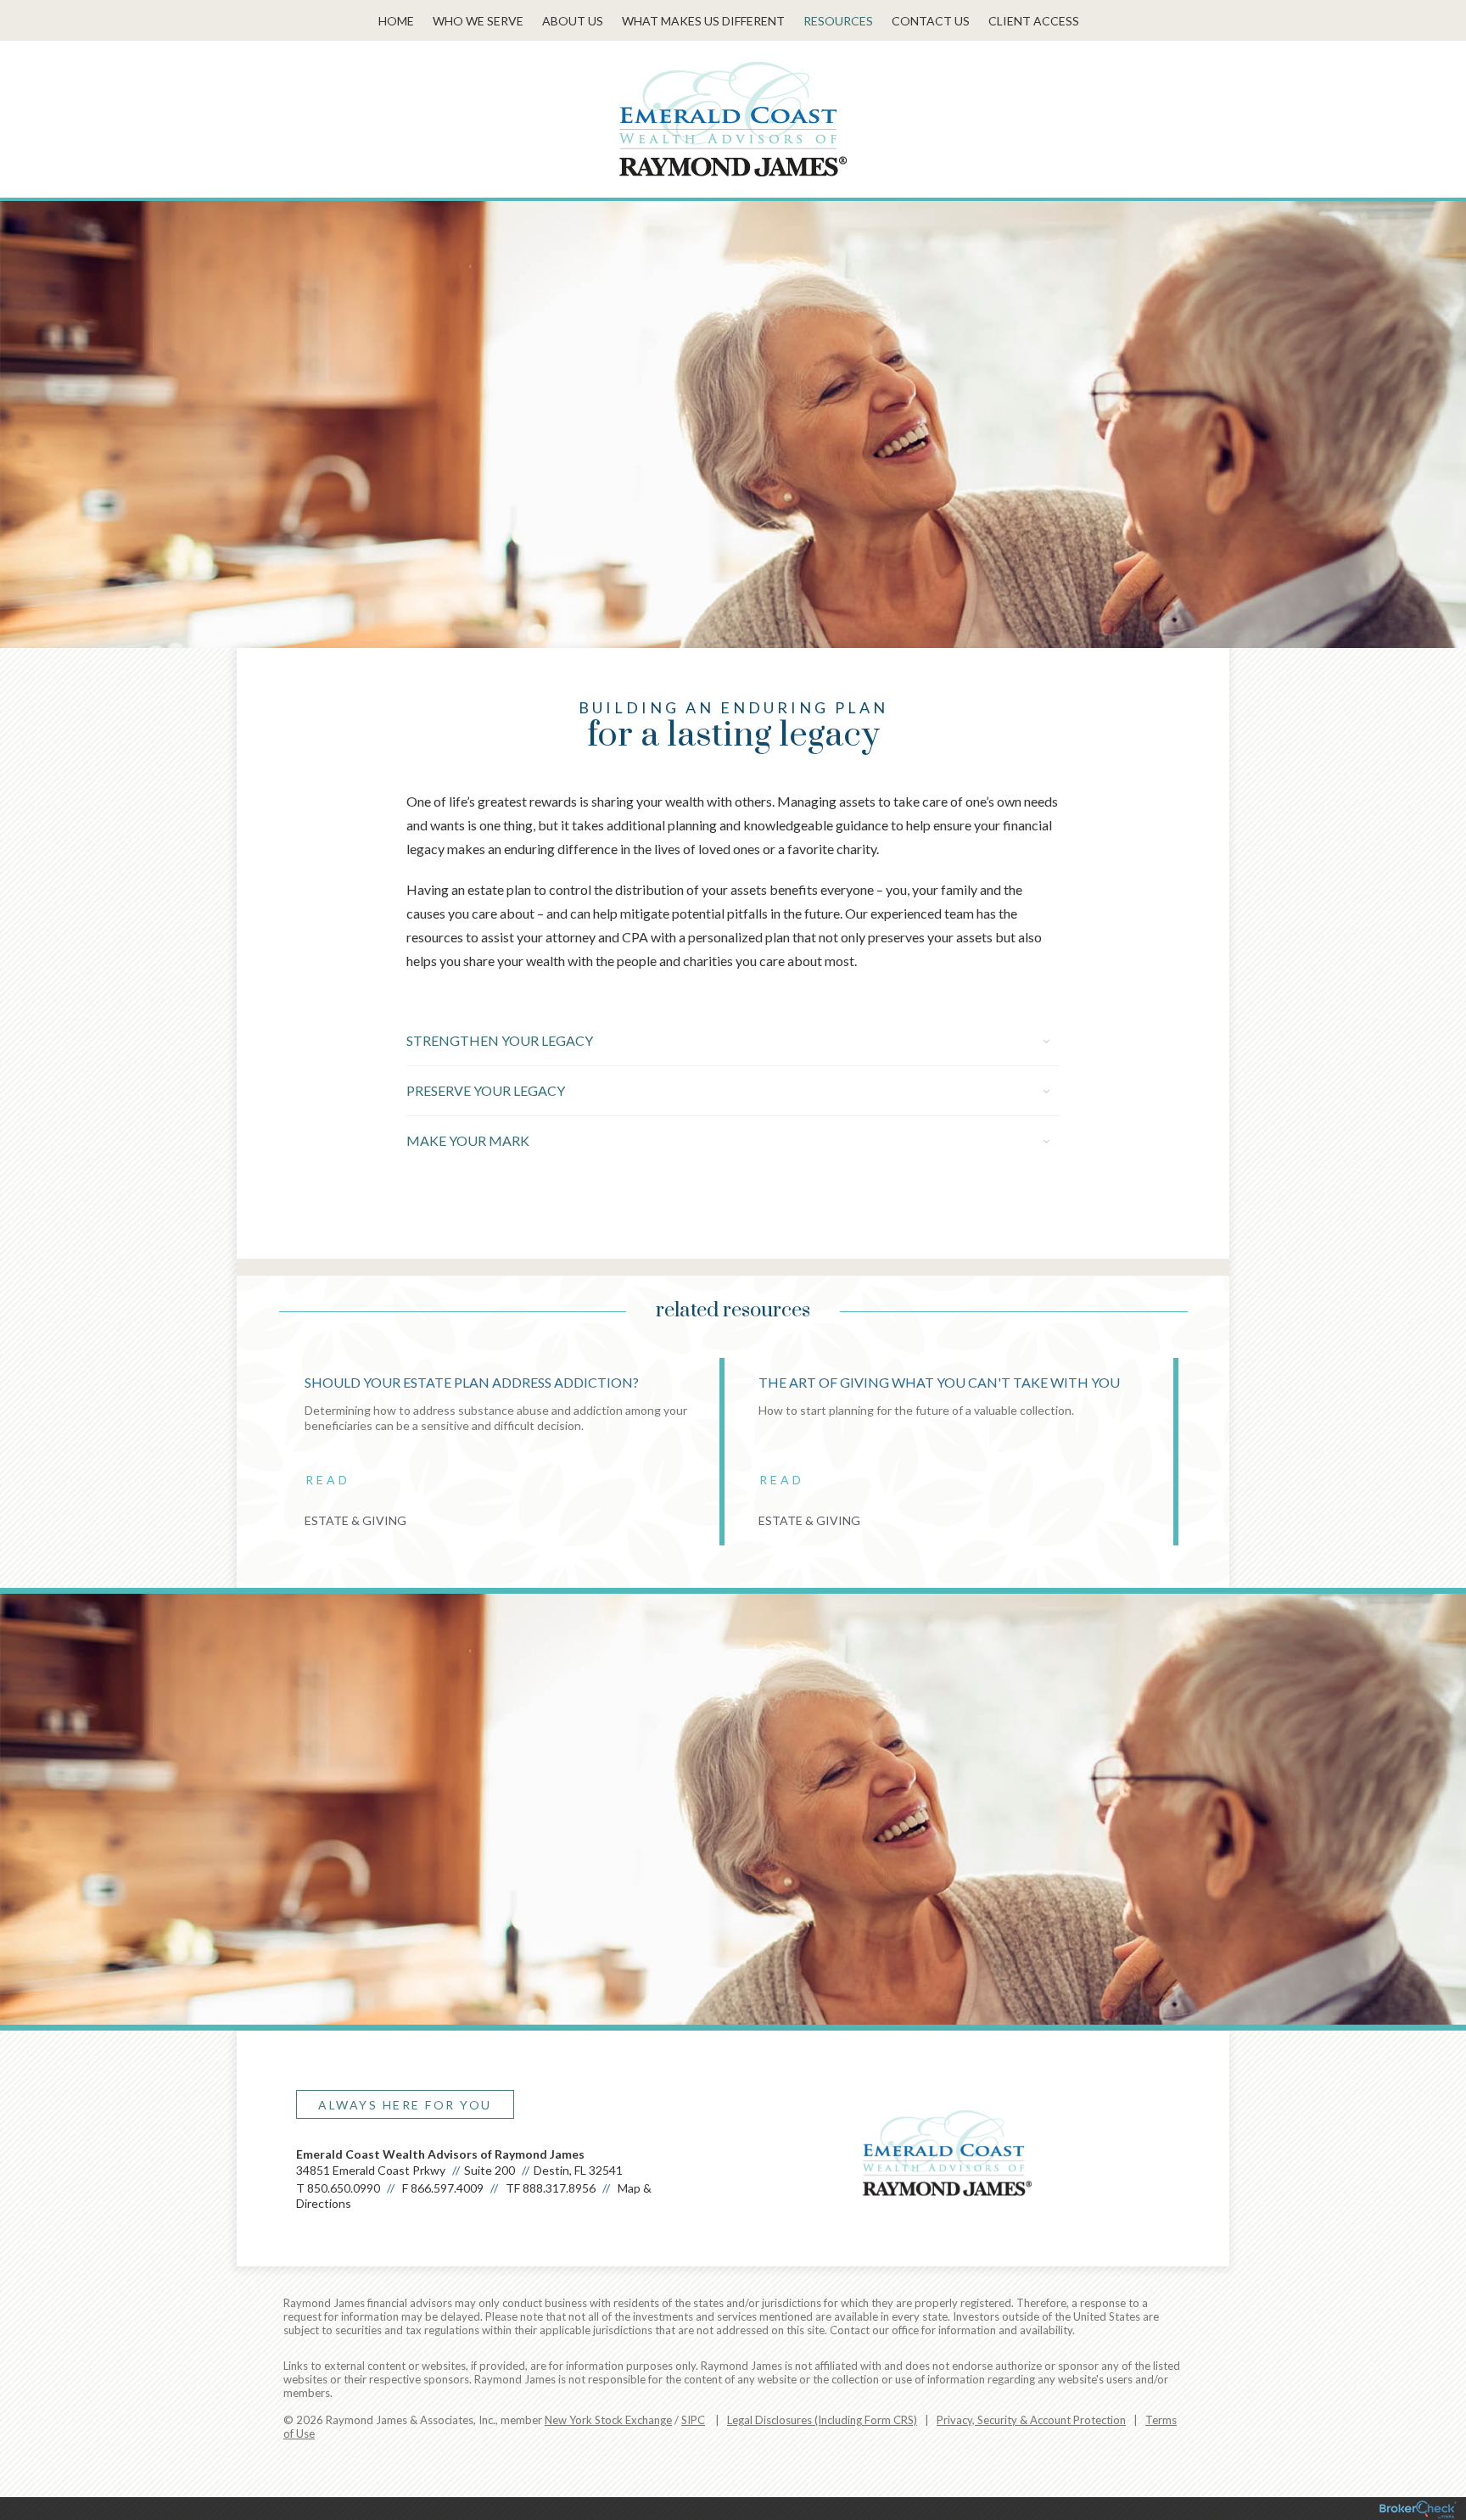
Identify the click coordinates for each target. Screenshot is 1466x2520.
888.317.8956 (559, 2188)
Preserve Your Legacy (486, 1090)
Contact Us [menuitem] (931, 21)
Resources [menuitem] (838, 21)
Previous (245, 1457)
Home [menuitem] (396, 21)
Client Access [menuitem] (1034, 21)
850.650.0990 (344, 2188)
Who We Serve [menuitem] (478, 21)
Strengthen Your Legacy (500, 1040)
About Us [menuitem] (573, 21)
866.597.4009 (447, 2188)
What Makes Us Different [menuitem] (703, 21)
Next (1221, 1457)
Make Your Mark (468, 1140)
